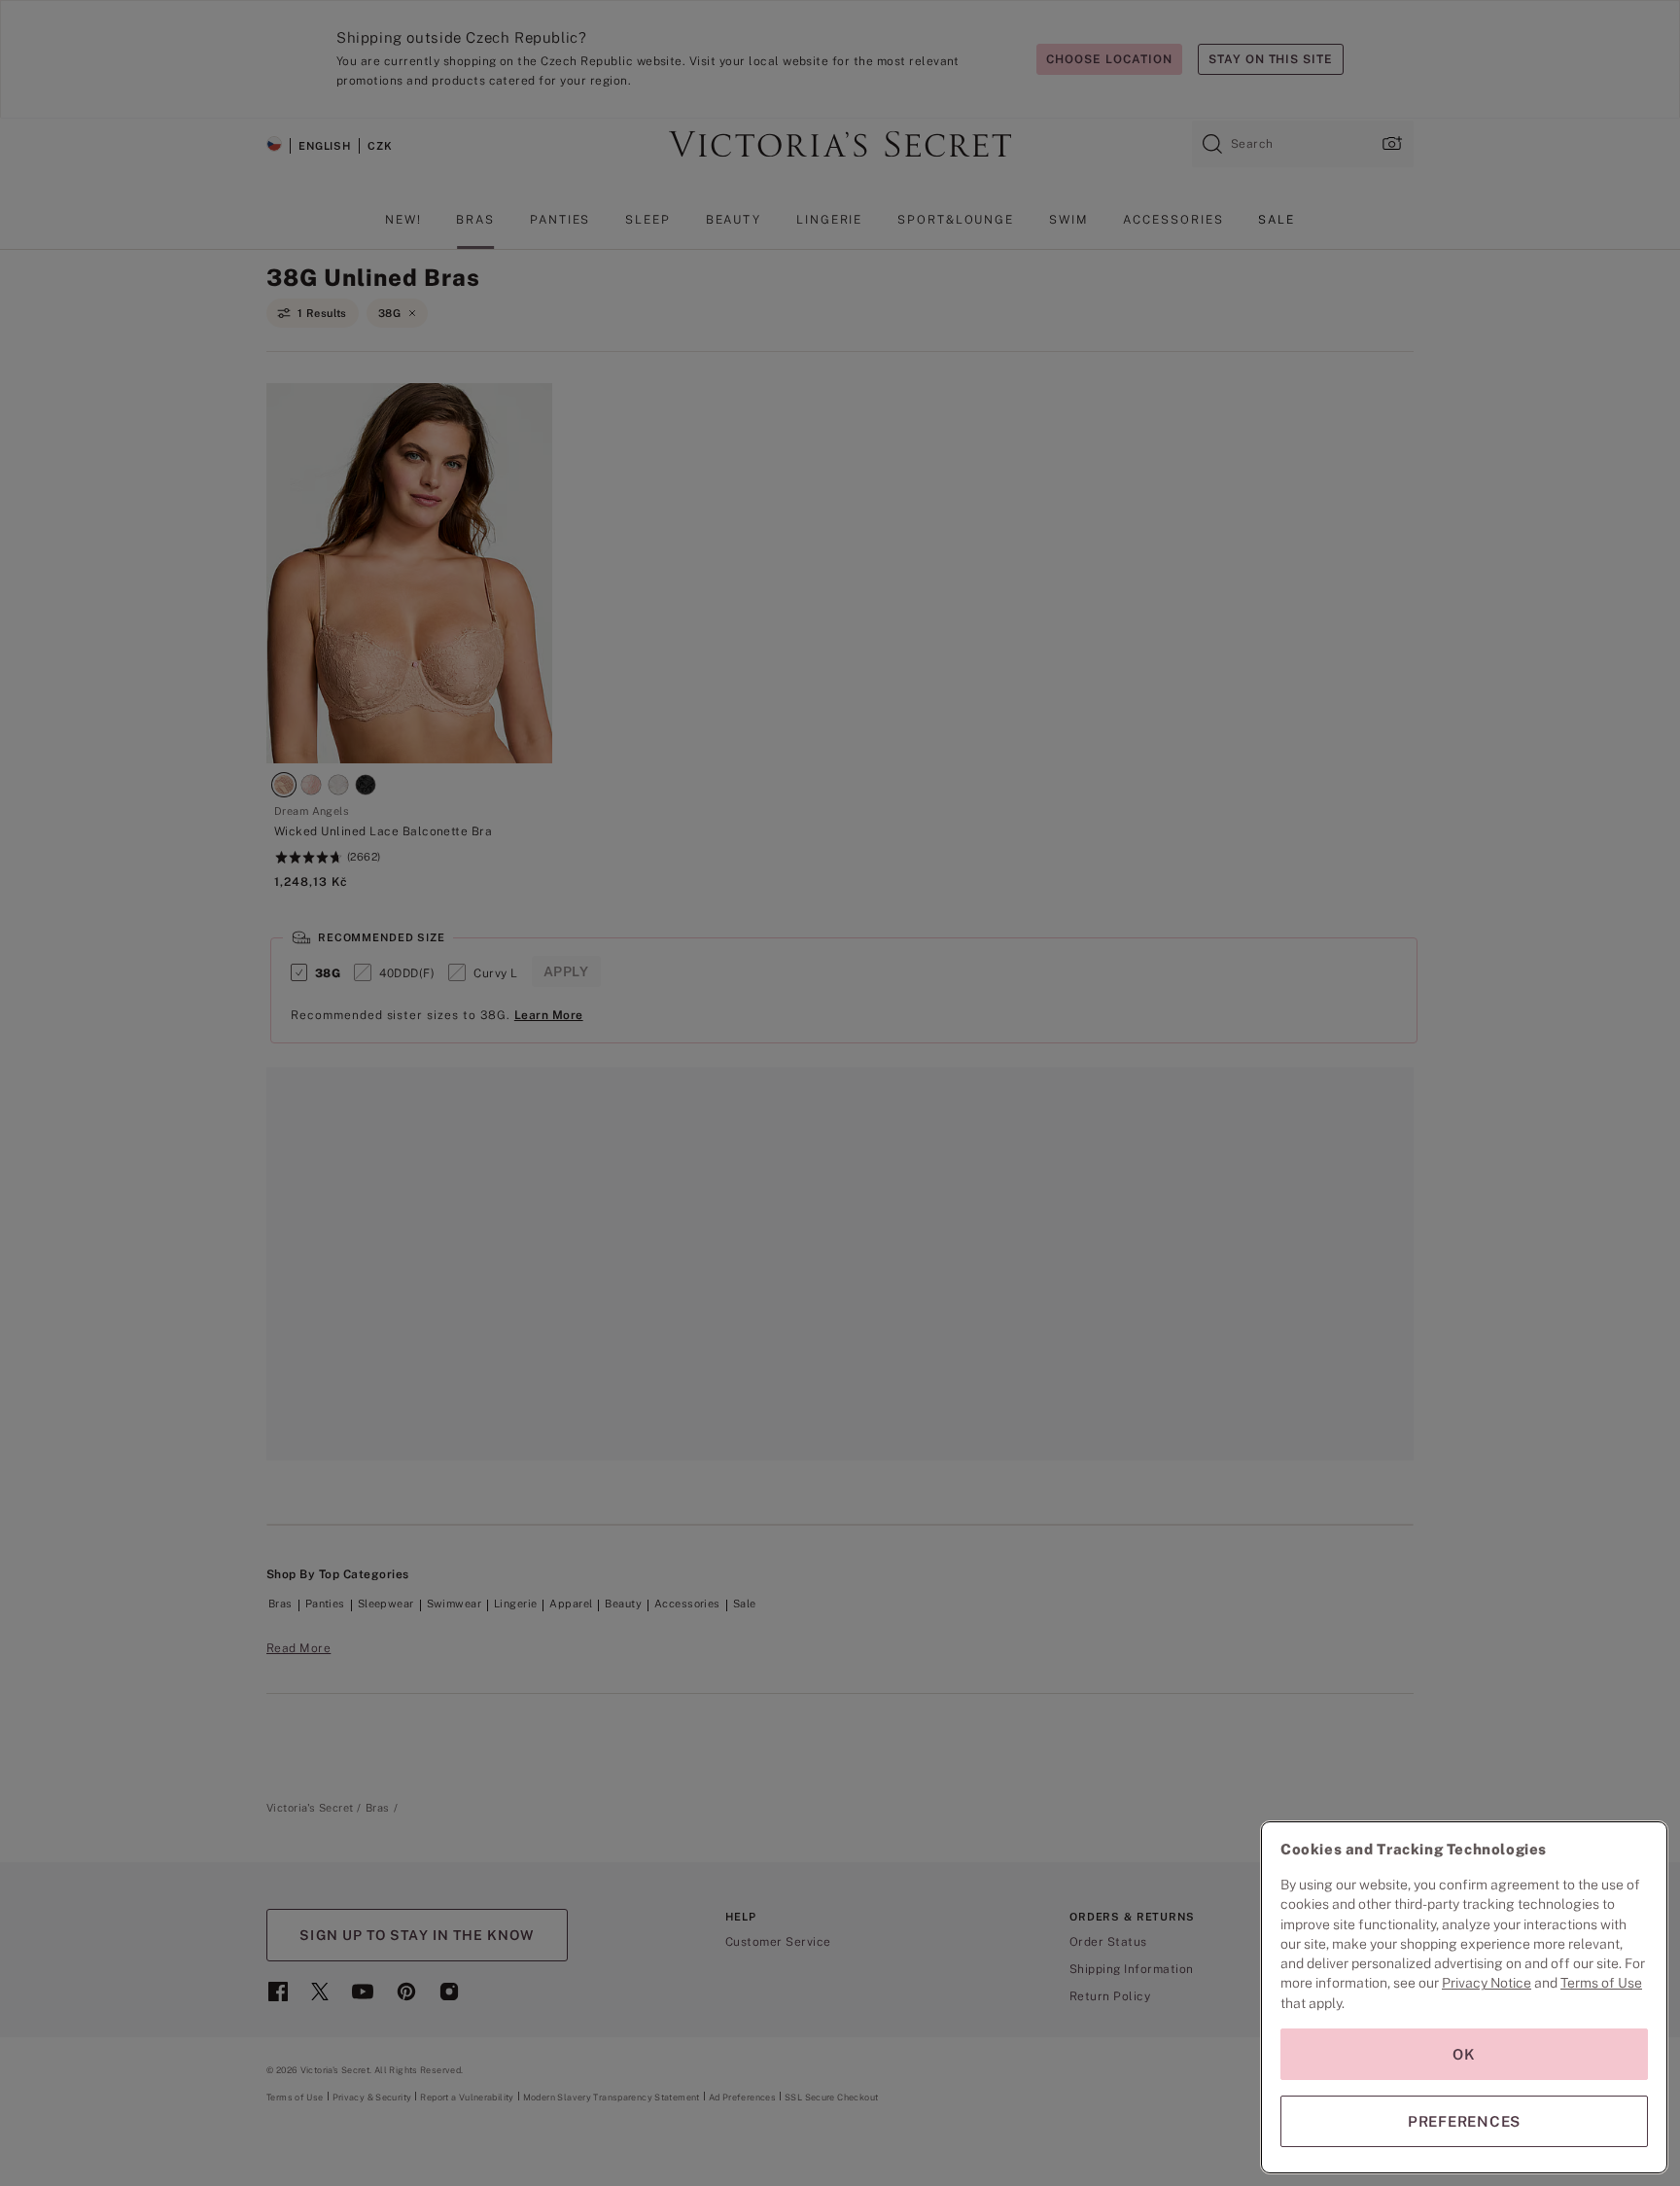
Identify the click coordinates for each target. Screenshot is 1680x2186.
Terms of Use (1601, 1983)
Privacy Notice (1487, 1983)
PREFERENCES (1464, 2121)
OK (1464, 2054)
